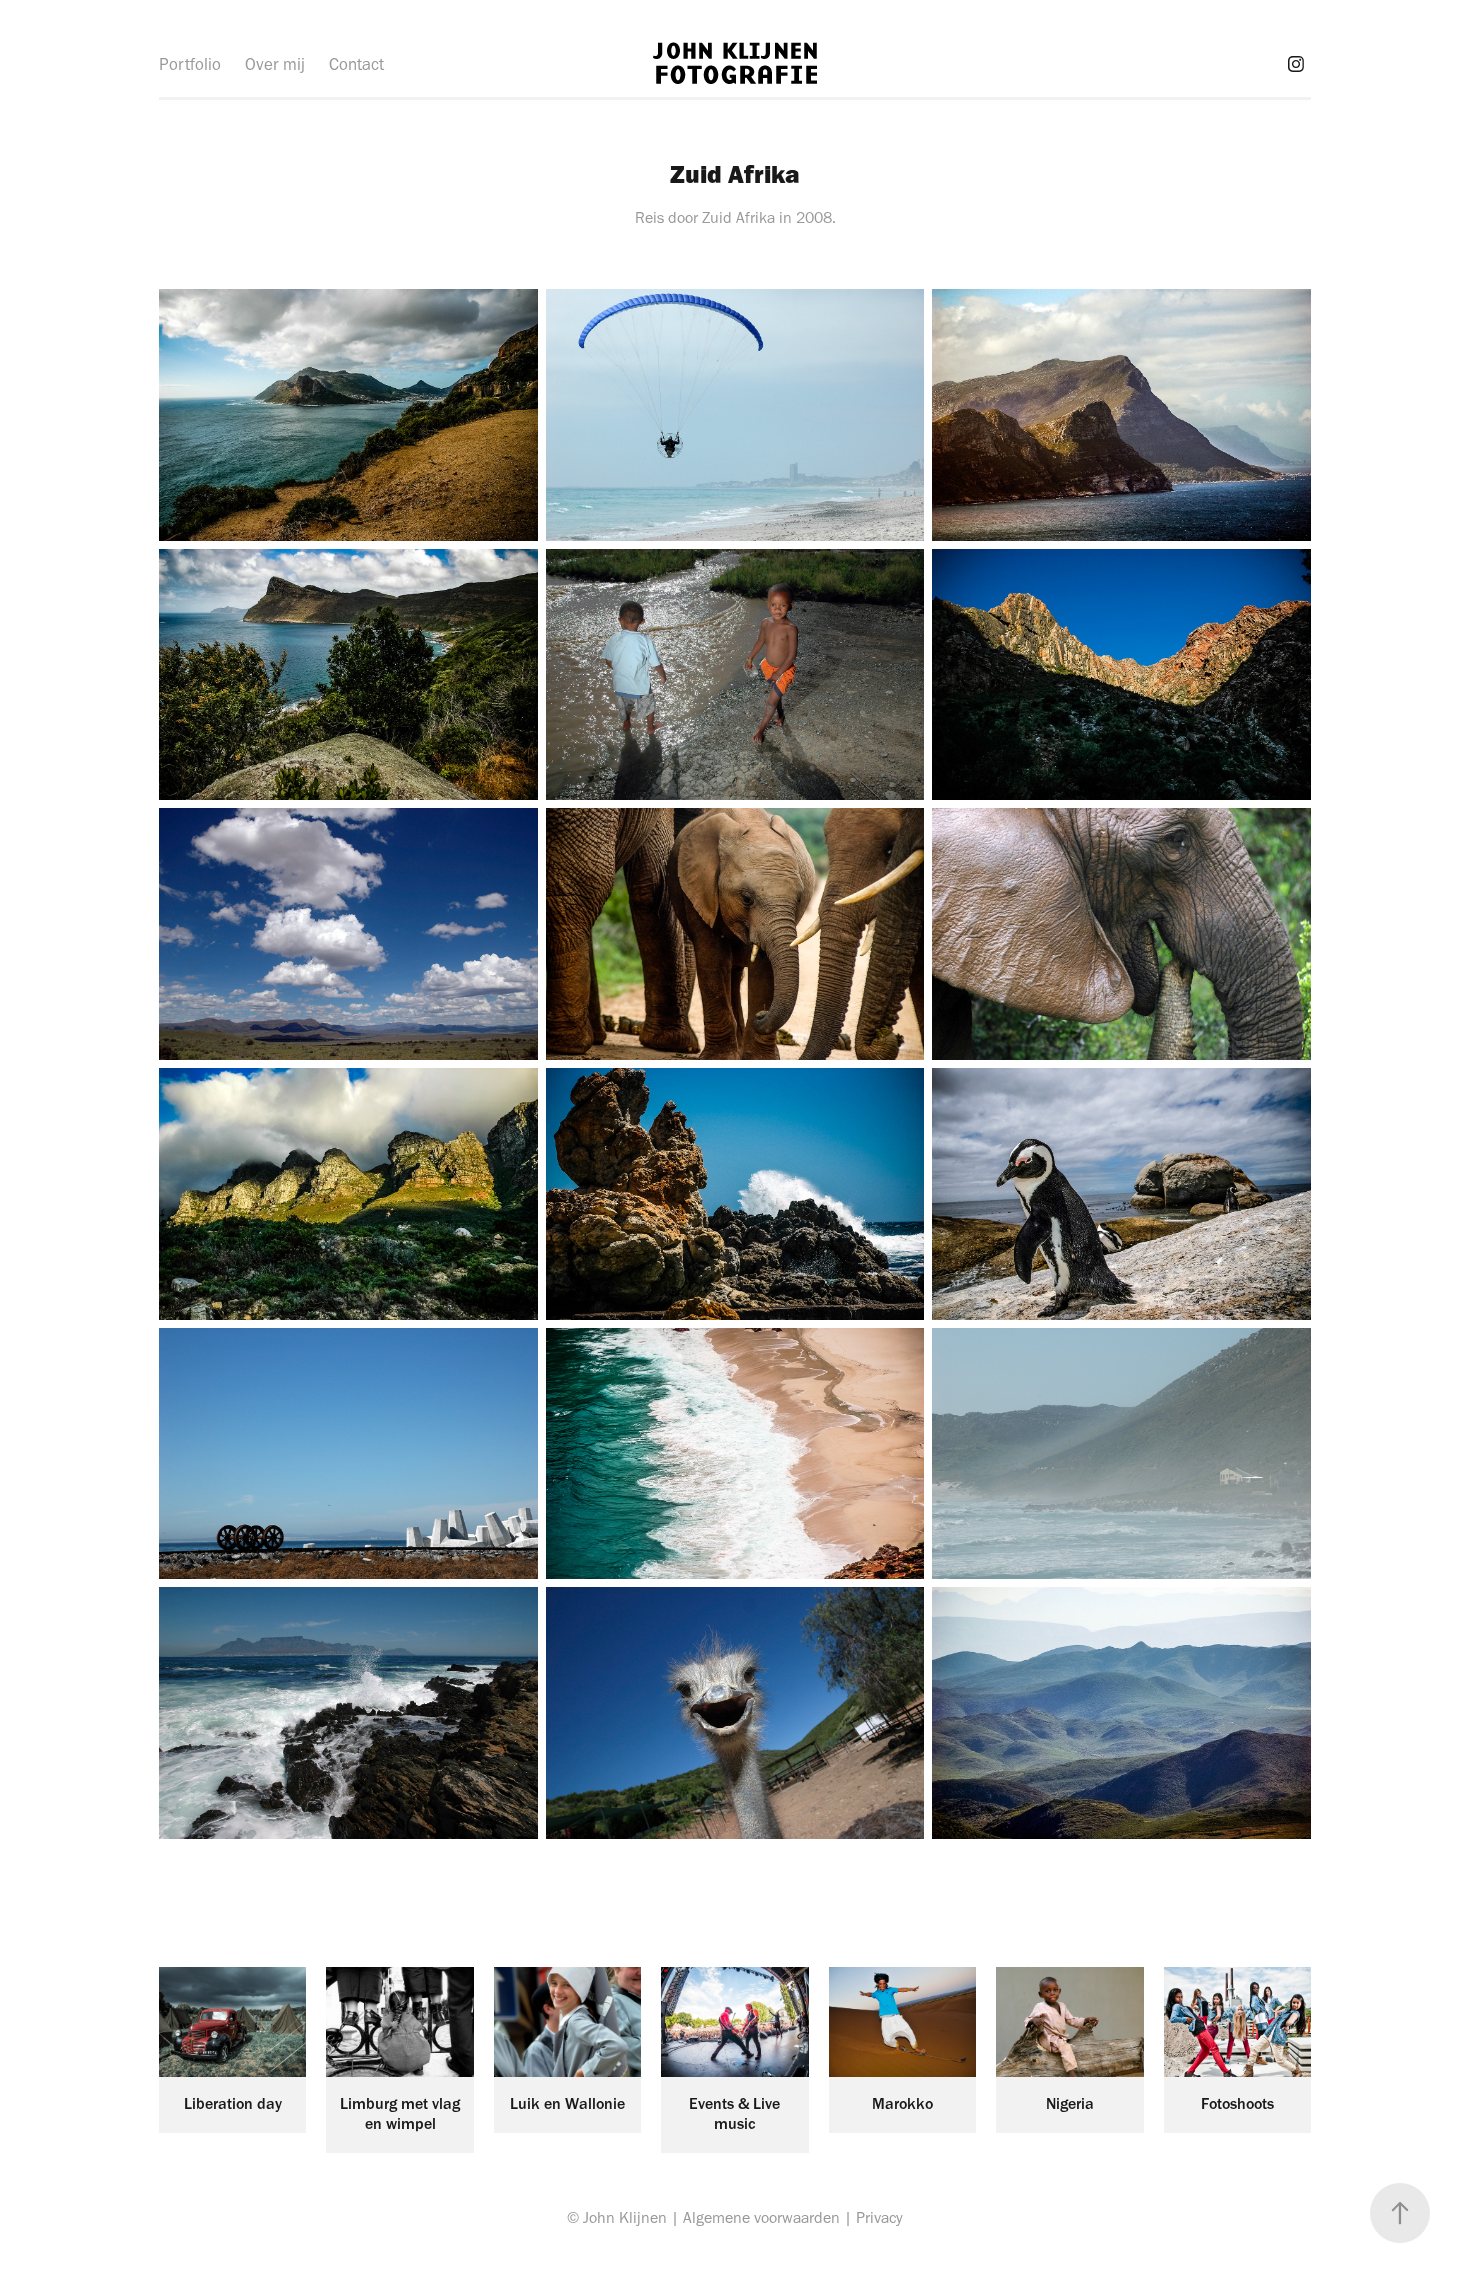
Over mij (275, 64)
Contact (356, 64)
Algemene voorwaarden (761, 2217)
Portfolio (190, 64)
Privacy (879, 2217)
